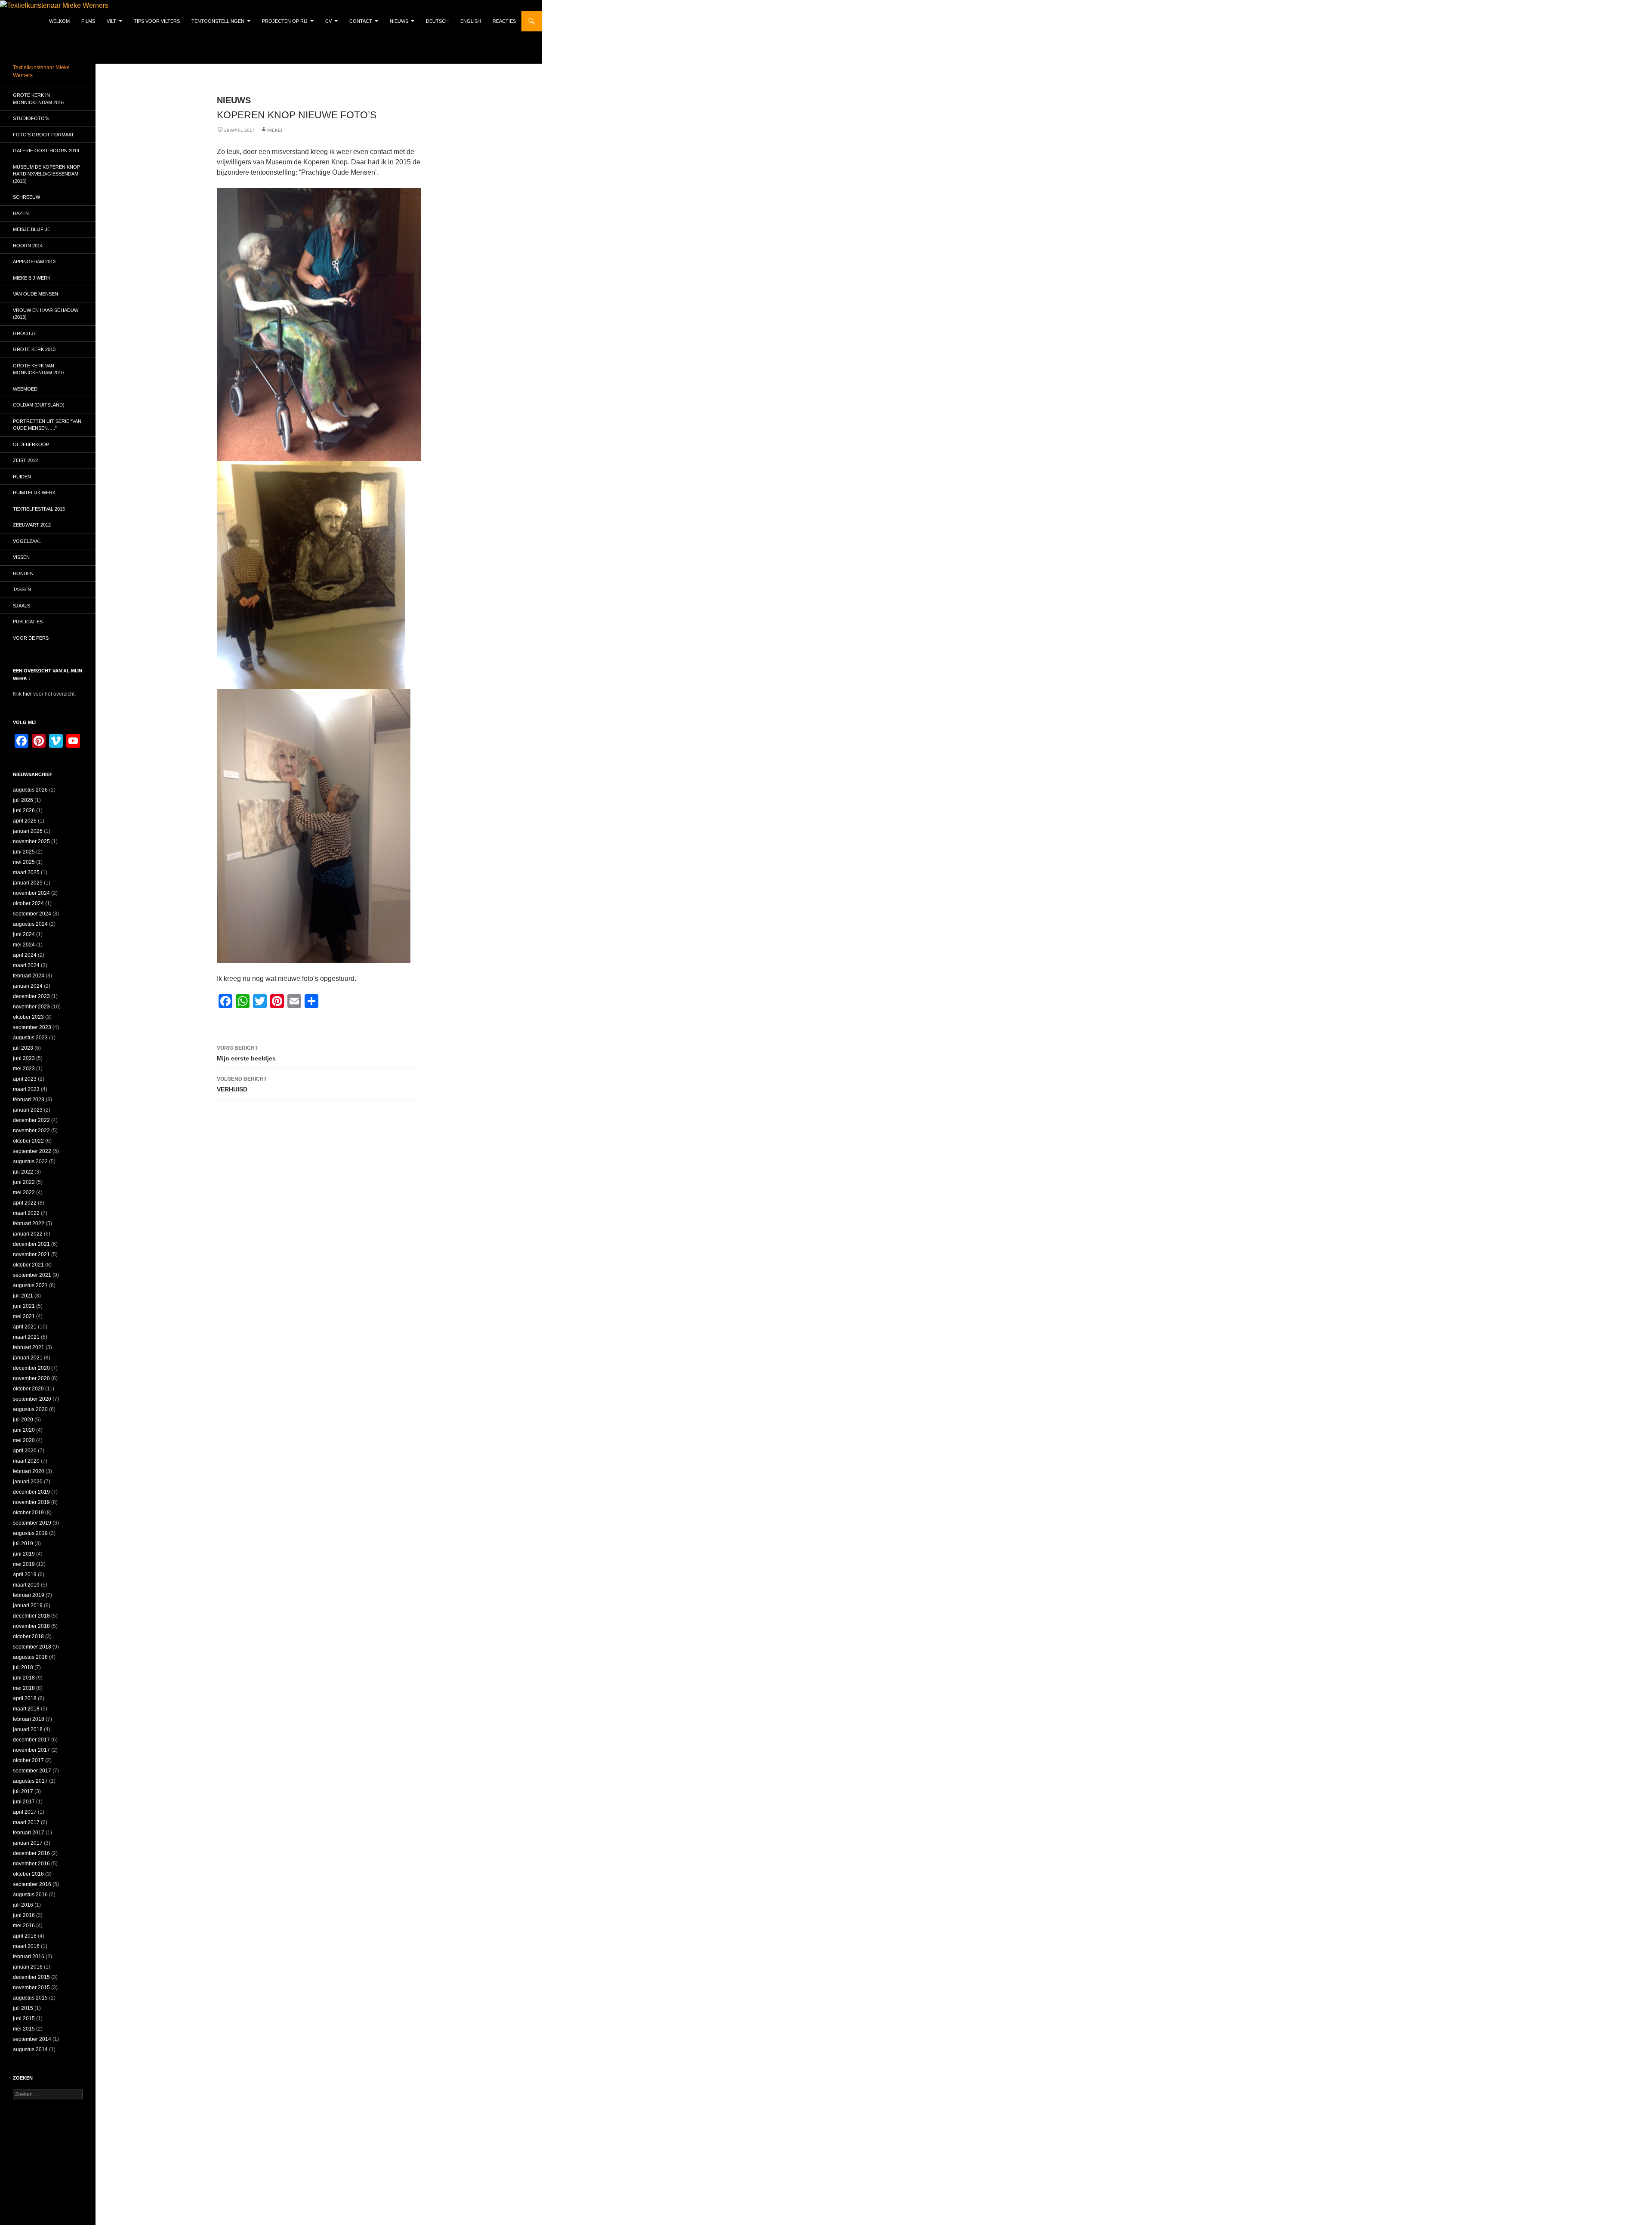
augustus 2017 (30, 1781)
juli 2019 (23, 1544)
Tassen (22, 589)
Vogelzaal (27, 541)
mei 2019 (24, 1564)
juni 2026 (24, 810)
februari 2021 (29, 1347)
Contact (361, 21)
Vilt (111, 21)
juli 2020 (23, 1420)
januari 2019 (28, 1606)
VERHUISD (242, 1084)
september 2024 (32, 914)
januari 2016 (28, 1967)
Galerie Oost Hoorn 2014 (46, 151)
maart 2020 (26, 1461)
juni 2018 (24, 1678)
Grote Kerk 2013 (34, 349)
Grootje (25, 333)
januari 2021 (28, 1358)
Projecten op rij (285, 21)
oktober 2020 (28, 1389)
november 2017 (31, 1750)
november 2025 (31, 841)
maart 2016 (26, 1946)
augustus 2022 (30, 1162)
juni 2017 (24, 1802)
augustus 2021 (30, 1285)
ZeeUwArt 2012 (32, 525)
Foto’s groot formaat (43, 135)
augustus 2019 (30, 1533)
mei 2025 (24, 862)
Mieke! (275, 130)
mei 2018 (24, 1688)
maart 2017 (26, 1822)
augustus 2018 (30, 1657)
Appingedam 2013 (34, 262)
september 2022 (32, 1151)
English (471, 21)
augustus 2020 (30, 1409)
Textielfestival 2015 (39, 509)
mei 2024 (24, 945)
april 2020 (25, 1451)
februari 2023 (29, 1100)
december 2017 (31, 1740)
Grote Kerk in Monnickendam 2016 (38, 99)
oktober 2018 (28, 1636)
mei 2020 (24, 1440)
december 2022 (31, 1120)
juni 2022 (24, 1182)
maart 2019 (26, 1585)
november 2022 (31, 1131)
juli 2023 (23, 1048)
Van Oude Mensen (35, 294)
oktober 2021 (28, 1265)
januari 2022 (28, 1234)
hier (27, 694)
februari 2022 (29, 1223)
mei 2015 (24, 2029)
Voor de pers (31, 638)
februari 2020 (29, 1471)
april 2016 (25, 1936)
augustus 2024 (30, 924)
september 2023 (32, 1027)
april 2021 (25, 1327)
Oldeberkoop (31, 444)
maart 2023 (26, 1089)
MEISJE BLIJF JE (32, 229)
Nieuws (399, 21)
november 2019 (31, 1502)
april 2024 (25, 955)
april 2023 (25, 1079)
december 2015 (31, 1977)
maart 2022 (26, 1213)
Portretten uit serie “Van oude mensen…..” (47, 425)
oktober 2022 (28, 1141)
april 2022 (25, 1203)
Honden (23, 573)
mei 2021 (24, 1316)
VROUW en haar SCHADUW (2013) (46, 314)
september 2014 (32, 2039)
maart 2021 (26, 1337)
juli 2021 (23, 1296)
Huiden (22, 477)
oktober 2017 (28, 1760)
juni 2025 (24, 852)
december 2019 (31, 1492)
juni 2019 (24, 1554)
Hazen (21, 213)
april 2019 (25, 1575)
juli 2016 (23, 1905)
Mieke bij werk (32, 278)
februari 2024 (29, 976)
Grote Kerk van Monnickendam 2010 (38, 369)
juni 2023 (24, 1058)
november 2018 (31, 1626)
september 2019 (32, 1523)
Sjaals (22, 606)
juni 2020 (24, 1430)
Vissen (21, 557)
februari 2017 (29, 1833)
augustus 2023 (30, 1038)
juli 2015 (23, 2008)
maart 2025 (26, 872)
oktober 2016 (28, 1874)
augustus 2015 (30, 1998)
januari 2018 (28, 1729)
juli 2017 (23, 1791)
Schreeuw (26, 197)
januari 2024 (28, 986)
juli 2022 (23, 1172)
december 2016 (31, 1853)
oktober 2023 (28, 1017)
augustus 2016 (30, 1895)
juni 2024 (24, 934)
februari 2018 (29, 1719)
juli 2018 (23, 1667)
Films (88, 21)
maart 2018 (26, 1709)
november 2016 (31, 1864)
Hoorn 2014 (28, 246)
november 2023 (31, 1007)
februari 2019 (29, 1595)
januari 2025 (28, 883)
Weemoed (25, 389)
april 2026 (25, 821)
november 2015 (31, 1988)
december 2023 (31, 996)
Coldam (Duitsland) (39, 405)
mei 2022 (24, 1193)
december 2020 (31, 1368)
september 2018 (32, 1647)
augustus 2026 (30, 790)
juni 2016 (24, 1915)
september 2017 (32, 1771)
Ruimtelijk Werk (34, 493)
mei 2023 (24, 1069)
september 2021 (32, 1275)
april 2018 (25, 1698)
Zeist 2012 (25, 460)
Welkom (59, 21)
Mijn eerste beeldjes (246, 1053)
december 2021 (31, 1244)
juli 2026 (23, 800)
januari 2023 (28, 1110)
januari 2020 (28, 1482)
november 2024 (31, 893)
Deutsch (437, 21)
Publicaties (28, 622)
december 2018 (31, 1616)
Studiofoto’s (31, 118)
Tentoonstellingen (218, 21)
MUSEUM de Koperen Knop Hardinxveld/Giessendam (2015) (46, 174)
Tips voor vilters (157, 21)
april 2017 (25, 1812)
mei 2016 (24, 1926)
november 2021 (31, 1254)
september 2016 (32, 1884)
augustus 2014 (30, 2049)
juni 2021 (24, 1306)
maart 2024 (26, 965)
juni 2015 (24, 2019)
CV (328, 21)
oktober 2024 (28, 903)
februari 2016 (29, 1957)
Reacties (504, 21)
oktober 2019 (28, 1513)
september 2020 (32, 1399)
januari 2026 (28, 831)
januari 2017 (28, 1843)
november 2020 (31, 1378)
